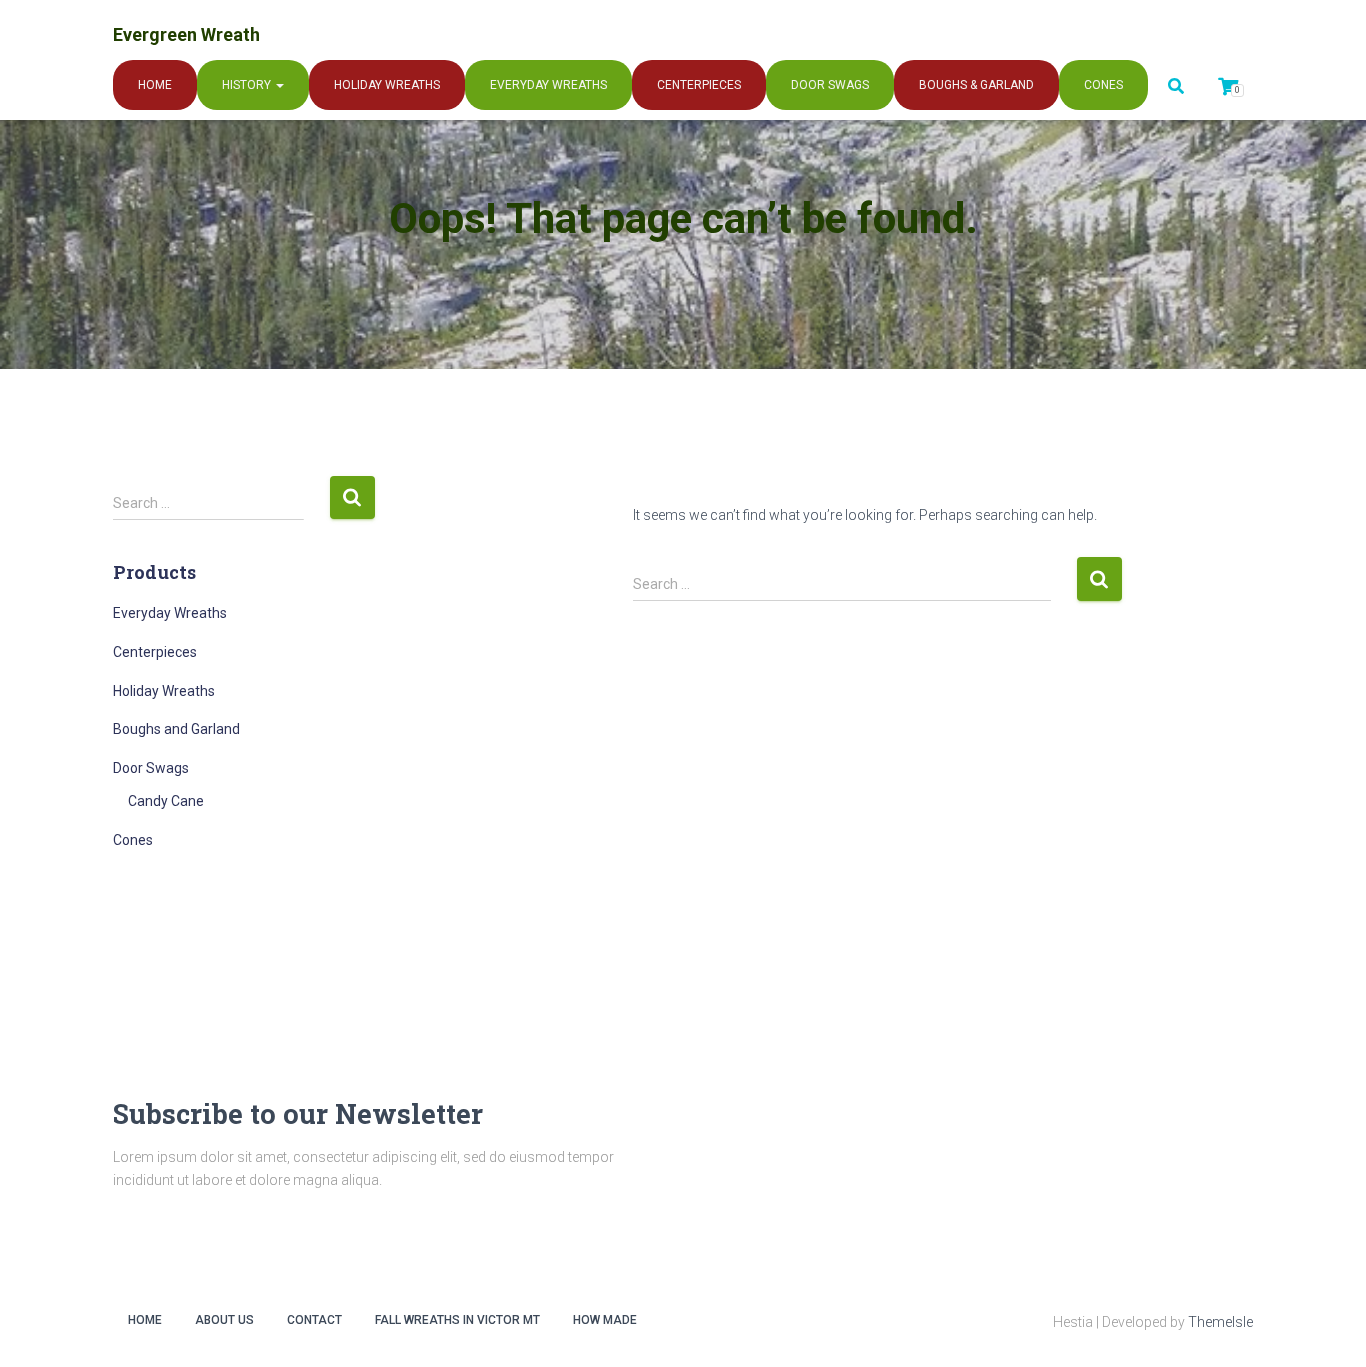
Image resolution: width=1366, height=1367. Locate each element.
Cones (1103, 85)
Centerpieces (699, 85)
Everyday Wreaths (548, 85)
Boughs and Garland (176, 729)
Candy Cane (166, 801)
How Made (605, 1320)
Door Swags (830, 85)
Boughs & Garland (976, 85)
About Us (224, 1320)
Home (155, 85)
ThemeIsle (1220, 1322)
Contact (314, 1320)
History (248, 85)
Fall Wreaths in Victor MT (457, 1320)
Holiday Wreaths (387, 85)
